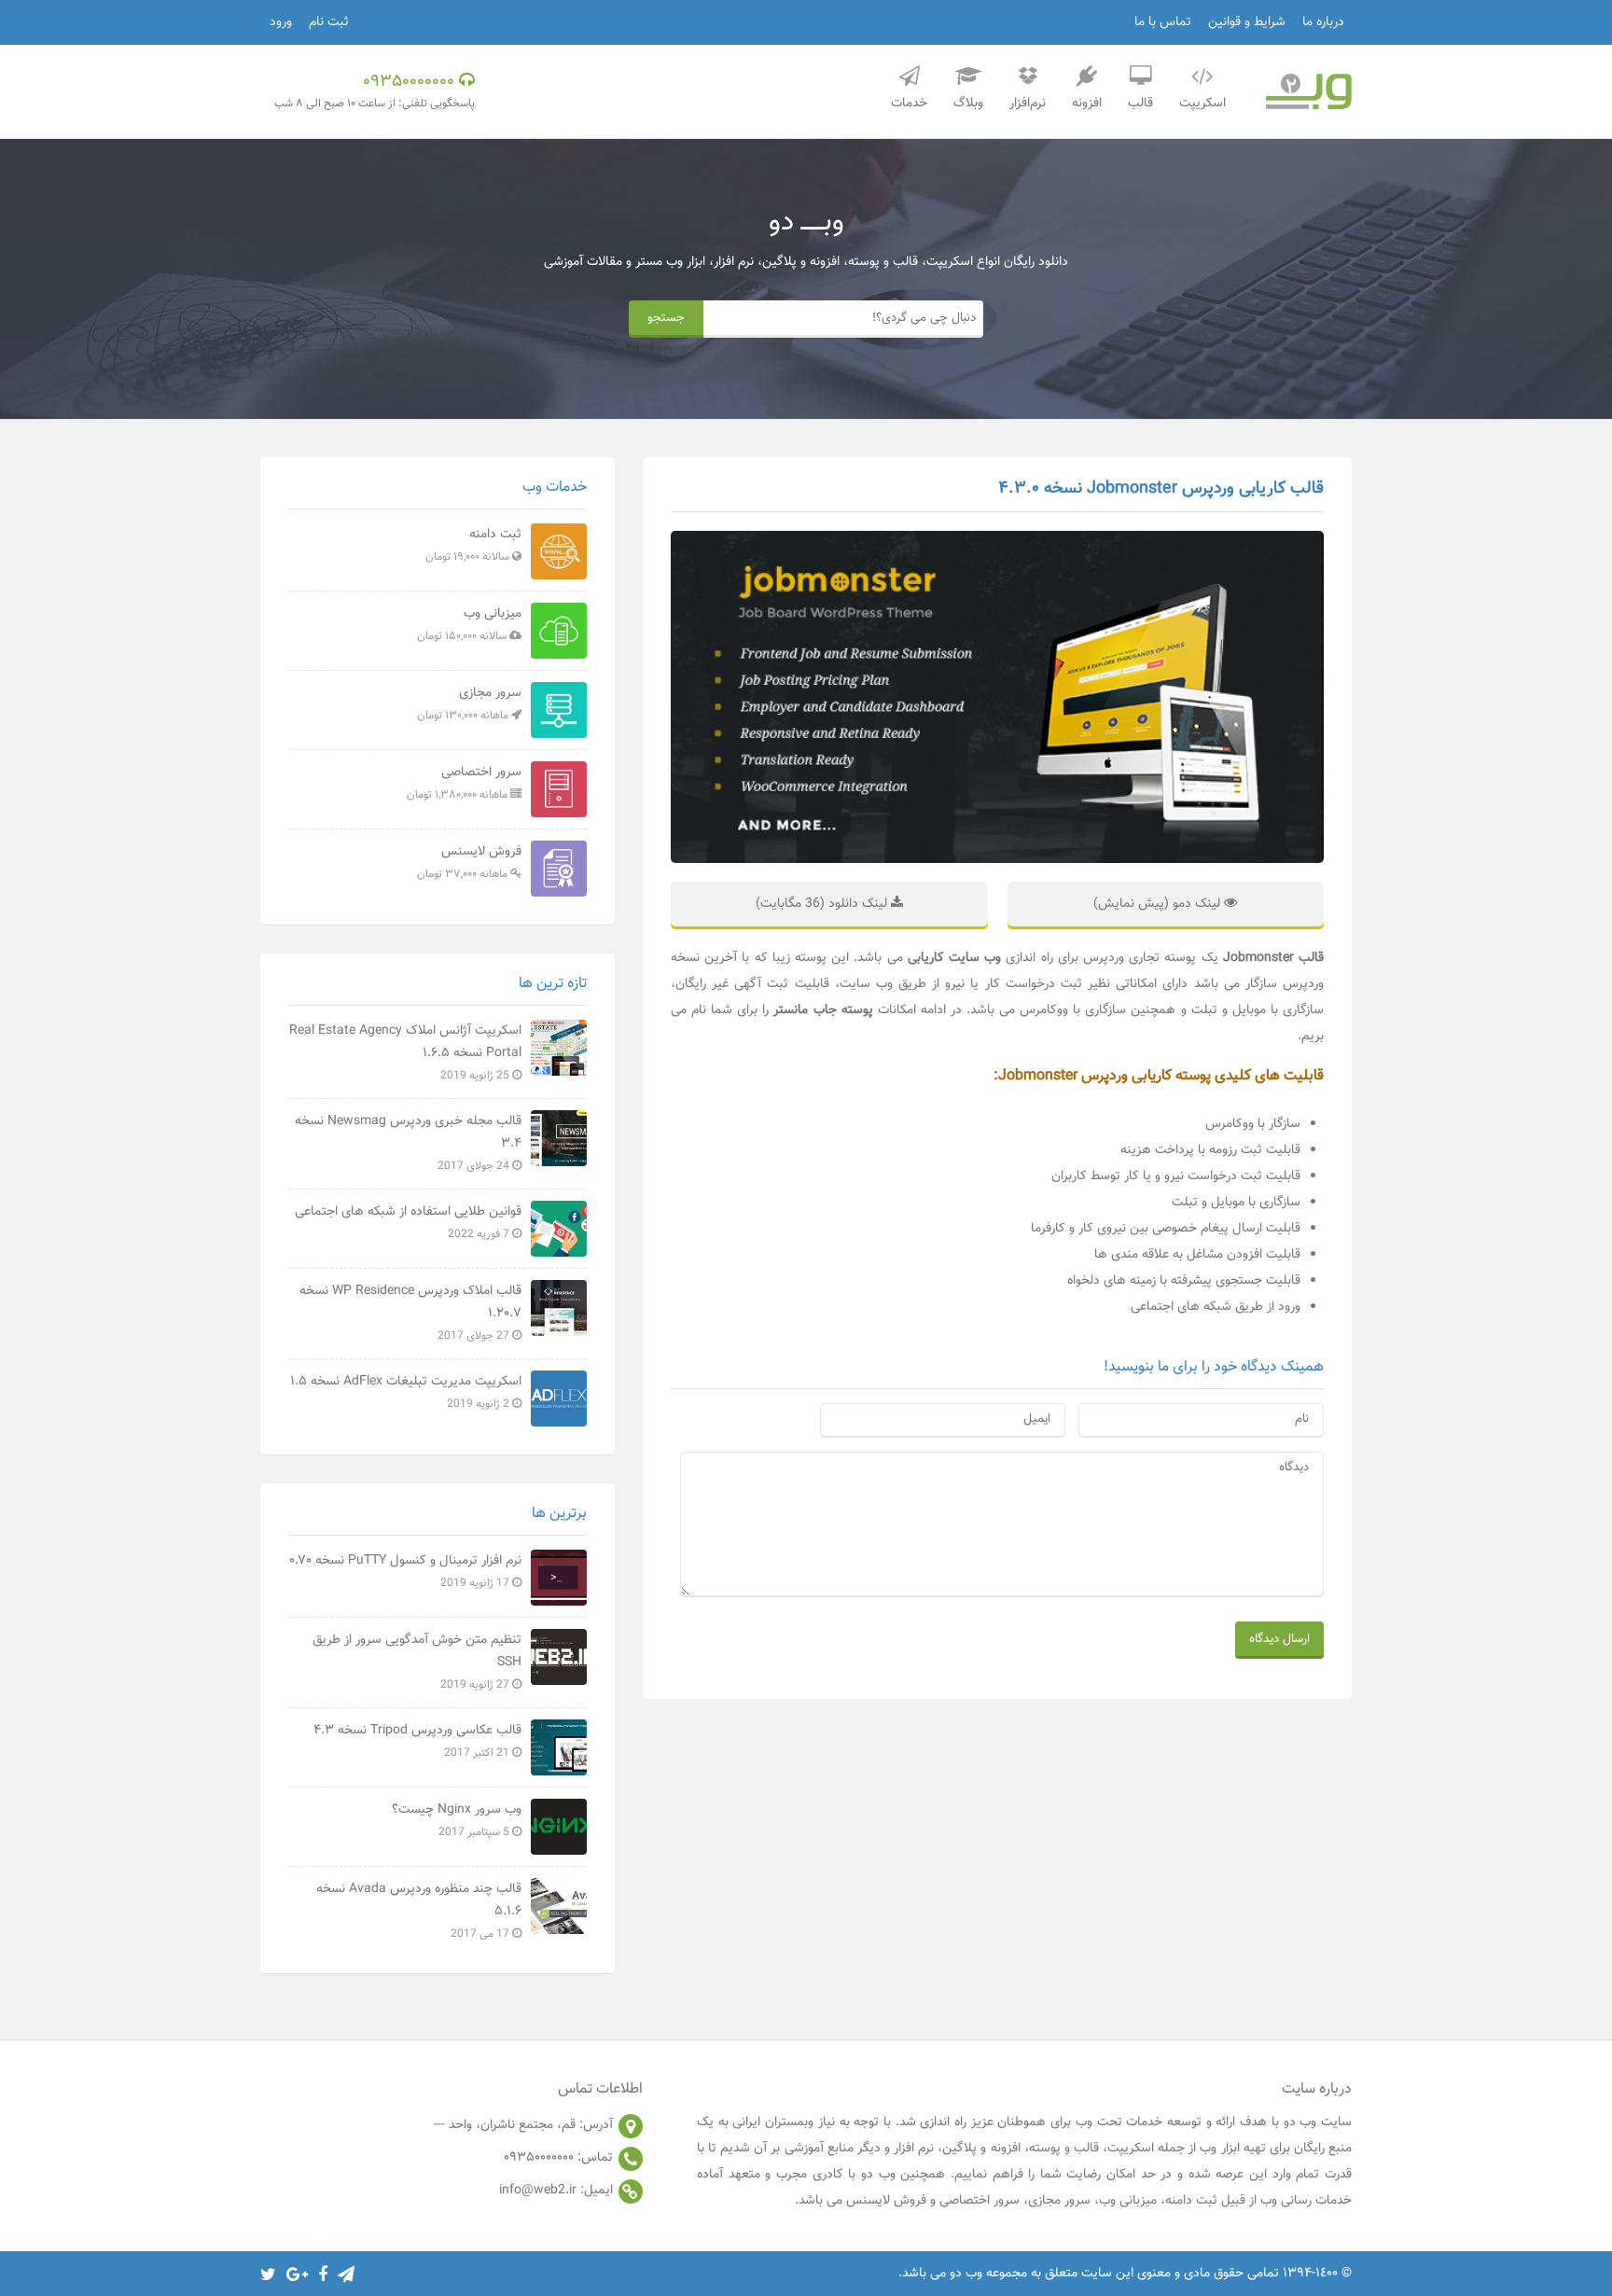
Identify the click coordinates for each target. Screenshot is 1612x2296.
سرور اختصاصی (464, 783)
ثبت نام (329, 22)
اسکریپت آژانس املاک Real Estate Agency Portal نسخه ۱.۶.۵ (405, 1052)
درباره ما (1323, 22)
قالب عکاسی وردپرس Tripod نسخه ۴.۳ (417, 1741)
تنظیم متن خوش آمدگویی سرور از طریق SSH (417, 1662)
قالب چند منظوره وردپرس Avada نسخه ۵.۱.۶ (419, 1911)
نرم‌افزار (1028, 104)
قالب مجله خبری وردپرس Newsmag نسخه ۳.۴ (408, 1143)
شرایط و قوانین (1247, 22)
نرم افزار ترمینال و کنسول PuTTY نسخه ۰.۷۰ (405, 1571)
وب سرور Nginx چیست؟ (457, 1820)
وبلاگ (968, 104)
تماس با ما (1163, 22)
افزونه (1087, 104)
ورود (281, 22)
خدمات (909, 104)
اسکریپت (1202, 104)
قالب (1140, 104)
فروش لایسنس (469, 862)
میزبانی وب (469, 624)
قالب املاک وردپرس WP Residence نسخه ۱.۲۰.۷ (410, 1313)
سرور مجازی (469, 703)
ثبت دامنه (473, 545)
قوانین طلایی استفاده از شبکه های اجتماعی (408, 1222)
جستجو (666, 318)
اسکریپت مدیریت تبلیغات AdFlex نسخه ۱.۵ (406, 1392)
